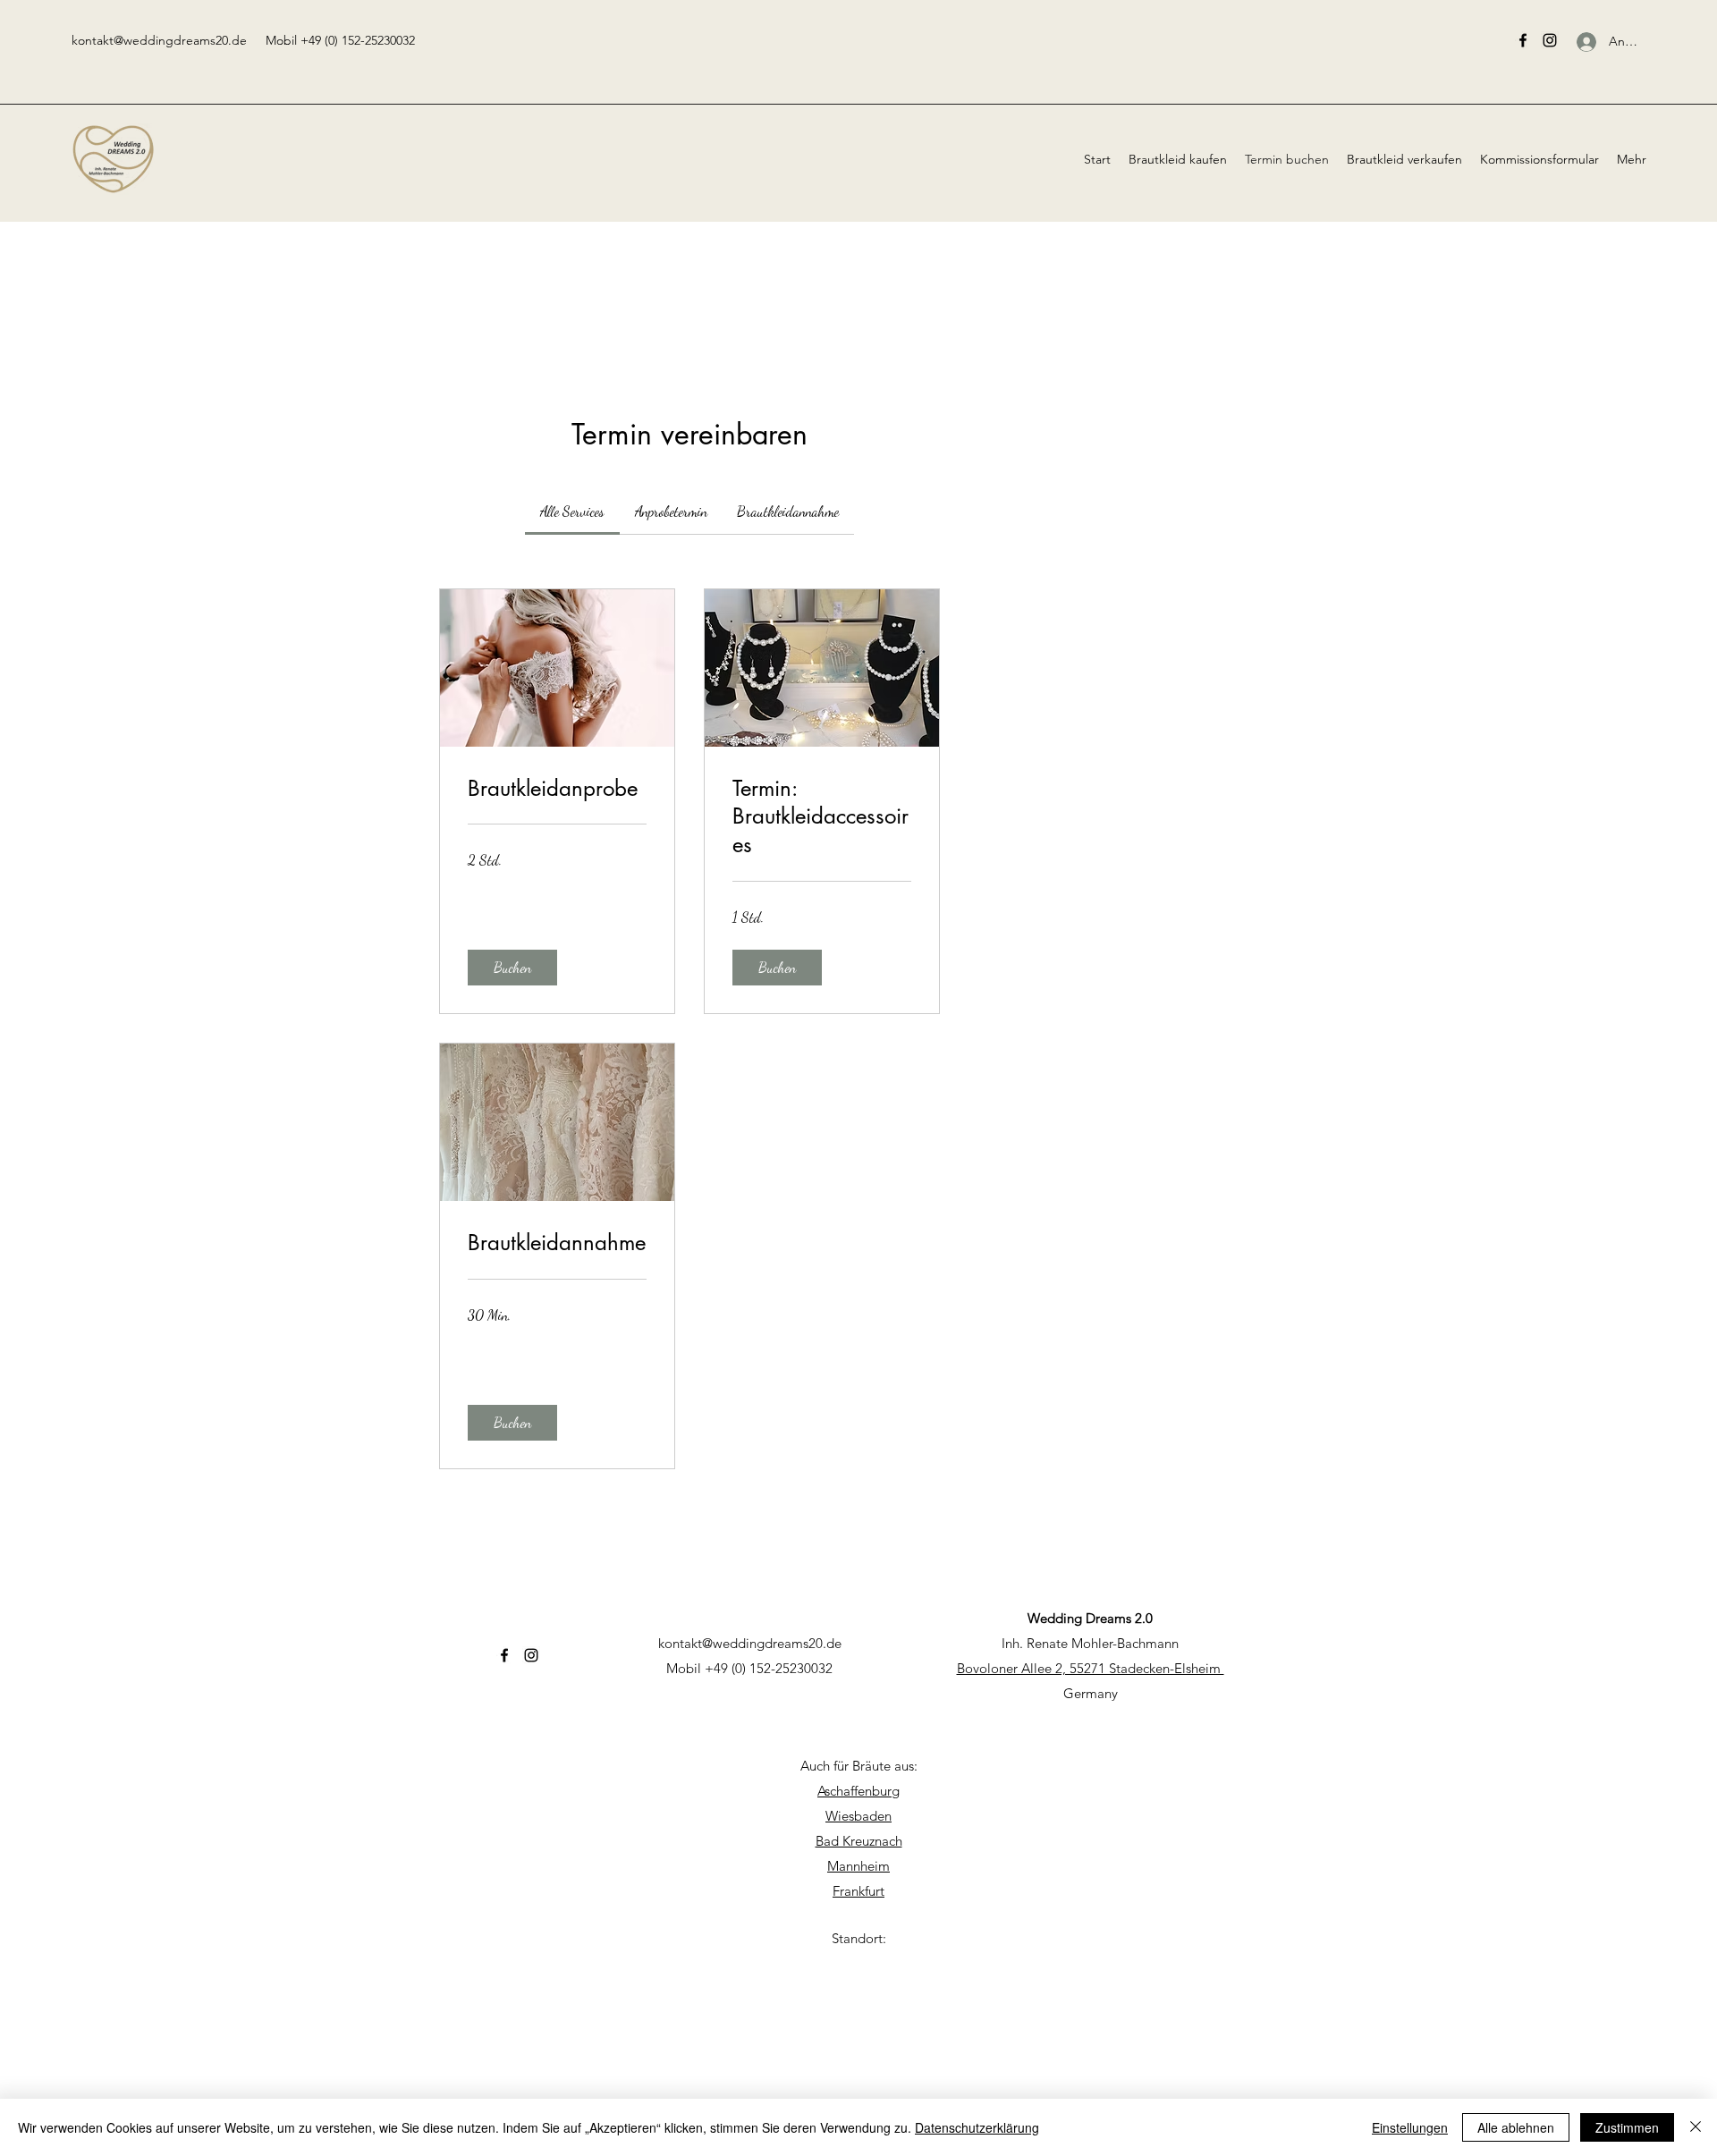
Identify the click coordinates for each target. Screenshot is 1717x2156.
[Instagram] (1550, 40)
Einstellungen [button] (1410, 2127)
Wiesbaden (858, 1816)
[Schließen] (1696, 2127)
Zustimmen (1627, 2127)
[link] (572, 511)
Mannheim (858, 1866)
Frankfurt (858, 1891)
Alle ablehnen (1516, 2127)
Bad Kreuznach (859, 1841)
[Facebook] (1523, 40)
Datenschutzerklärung (977, 2127)
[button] (512, 968)
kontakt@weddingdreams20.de (159, 40)
